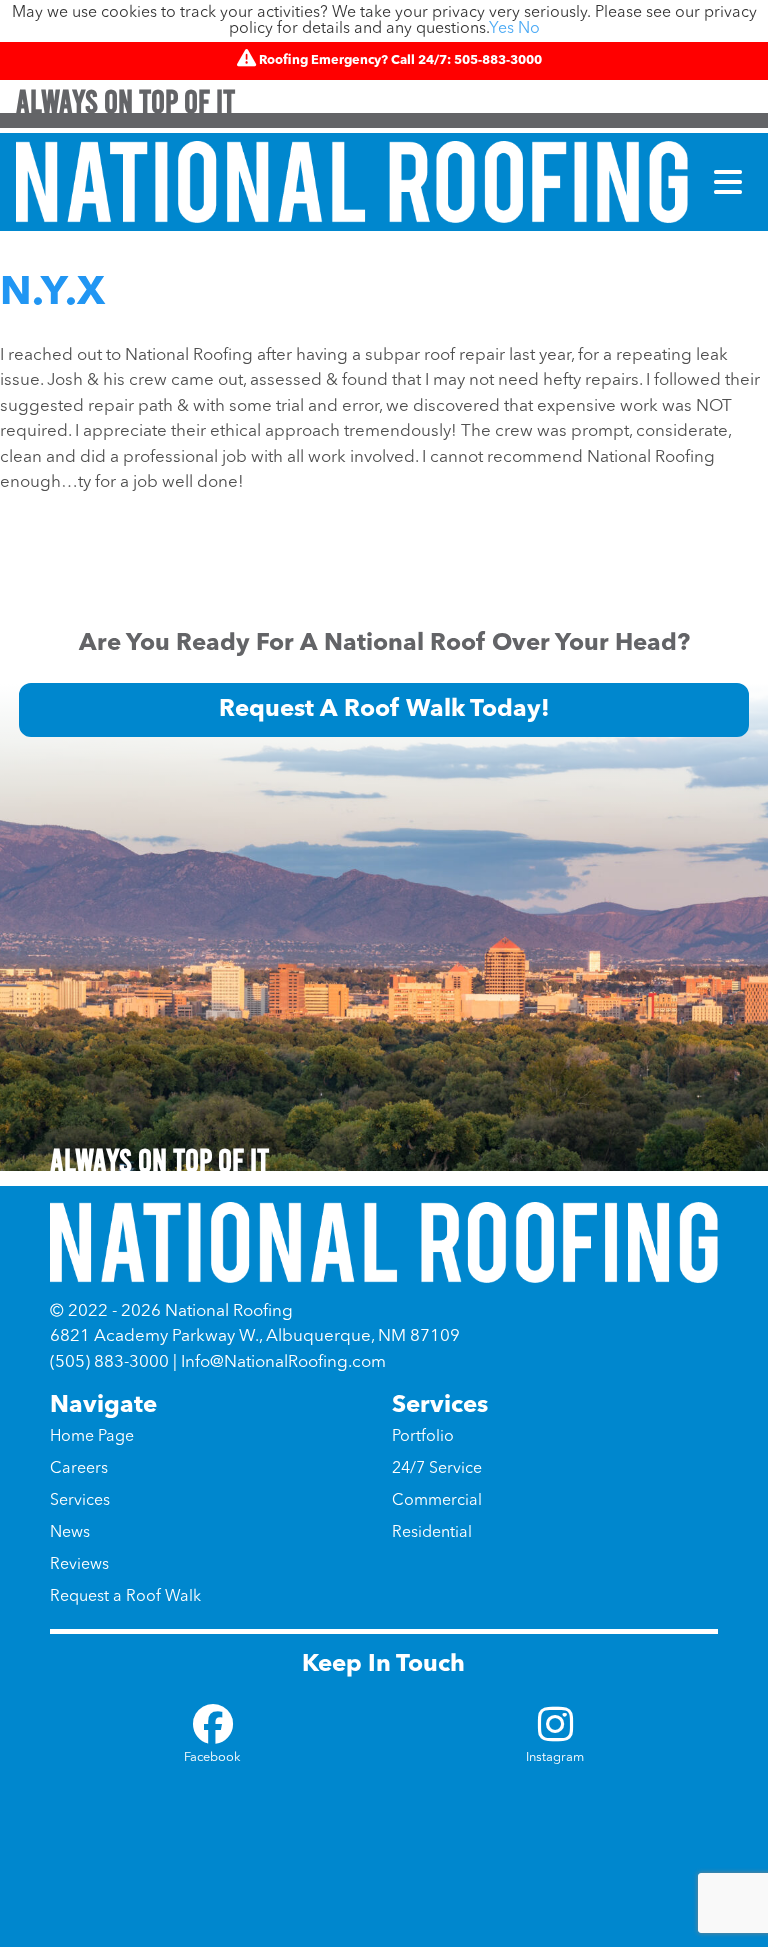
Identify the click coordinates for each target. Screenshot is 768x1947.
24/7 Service (437, 1469)
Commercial (437, 1501)
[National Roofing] (352, 182)
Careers (79, 1469)
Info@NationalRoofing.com (283, 1362)
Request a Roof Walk (125, 1597)
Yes (501, 29)
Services (80, 1501)
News (70, 1533)
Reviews (79, 1565)
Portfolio (423, 1437)
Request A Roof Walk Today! (384, 710)
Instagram (555, 1757)
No (529, 29)
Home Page (92, 1437)
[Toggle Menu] (728, 182)
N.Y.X (52, 294)
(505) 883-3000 (109, 1362)
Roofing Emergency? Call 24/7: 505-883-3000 (400, 60)
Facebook (212, 1757)
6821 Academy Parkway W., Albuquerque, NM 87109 (255, 1336)
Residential (432, 1533)
